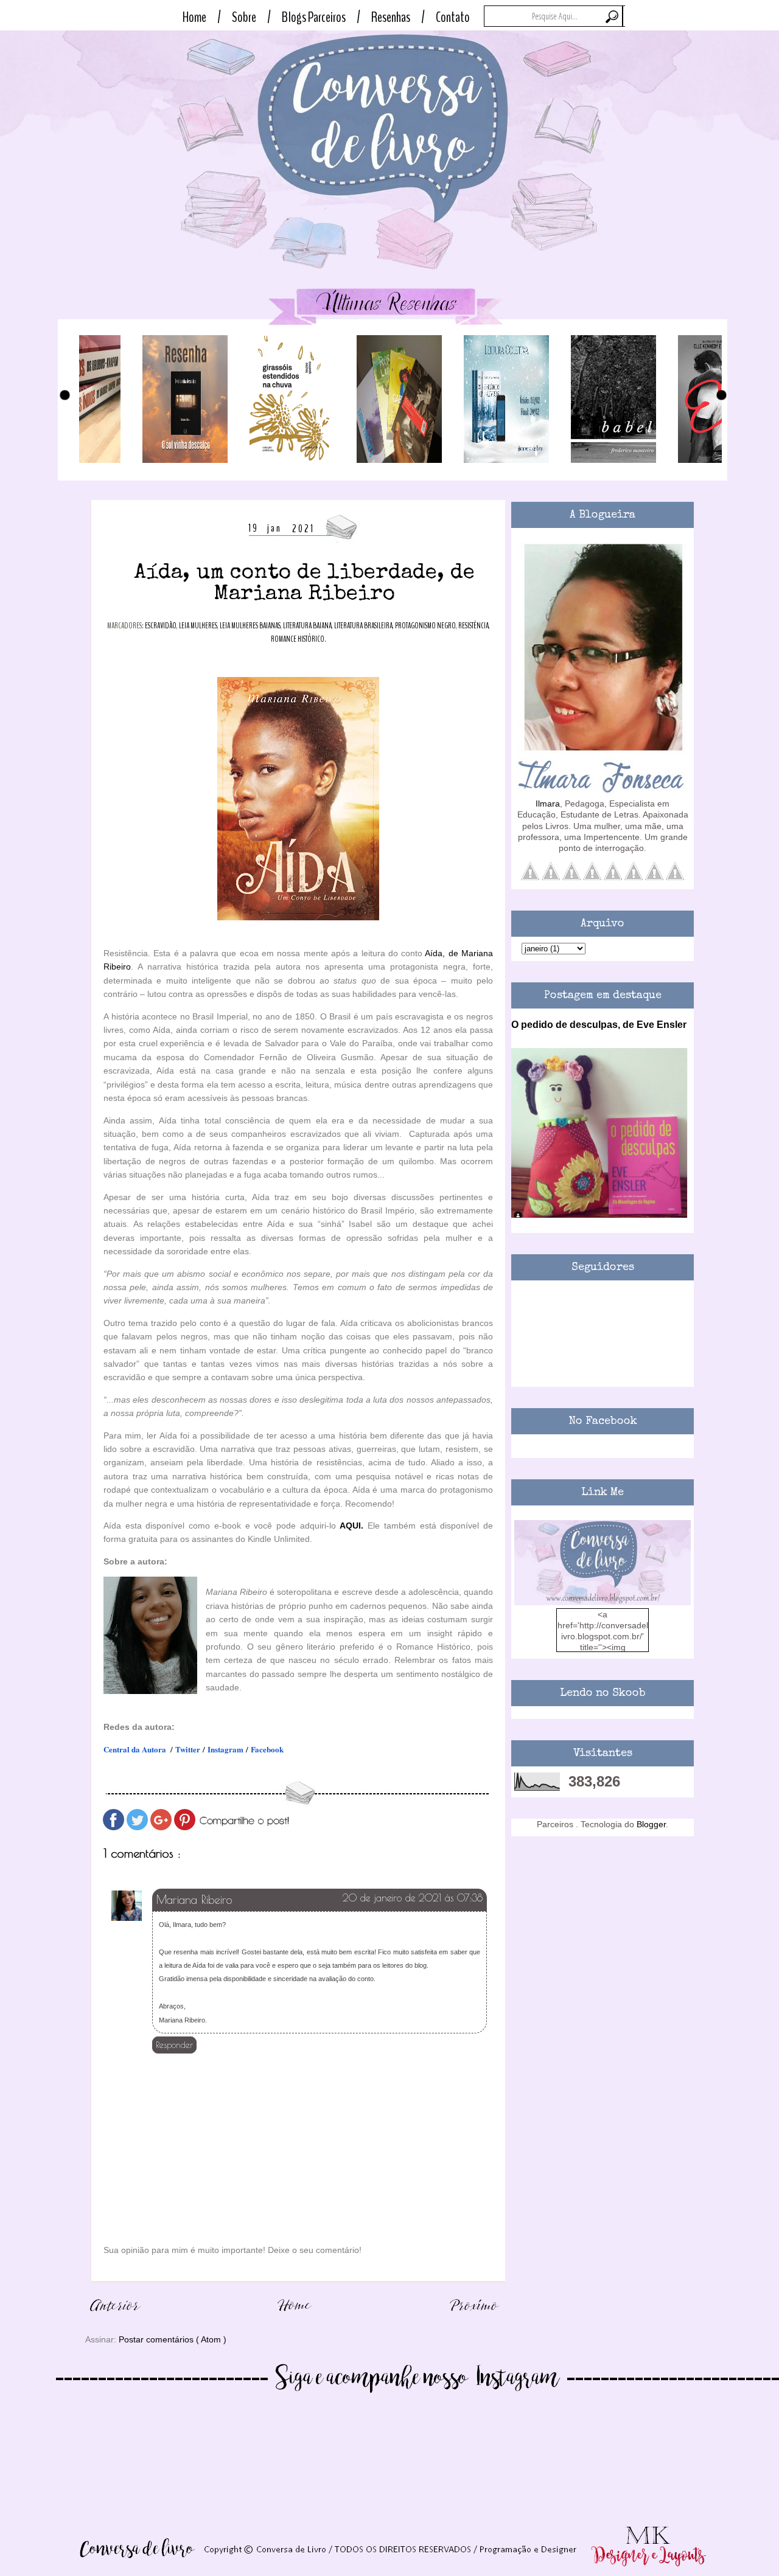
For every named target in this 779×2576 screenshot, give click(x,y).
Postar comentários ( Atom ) (173, 2339)
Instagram (225, 1749)
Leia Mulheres (198, 626)
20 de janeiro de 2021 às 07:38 (413, 1898)
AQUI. (351, 1526)
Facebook (267, 1749)
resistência (473, 626)
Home (194, 17)
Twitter (188, 1749)
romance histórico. (299, 639)
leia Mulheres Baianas (250, 626)
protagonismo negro (425, 626)
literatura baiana (307, 626)
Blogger (651, 1824)
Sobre (244, 17)
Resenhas (391, 17)
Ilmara (548, 804)
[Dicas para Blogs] (603, 1602)
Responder (174, 2045)
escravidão (161, 626)
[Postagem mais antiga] (475, 2317)
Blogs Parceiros (314, 17)
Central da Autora (135, 1749)
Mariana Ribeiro (194, 1900)
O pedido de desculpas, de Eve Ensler (599, 1024)
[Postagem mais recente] (116, 2317)
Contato (453, 17)
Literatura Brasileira (363, 626)
